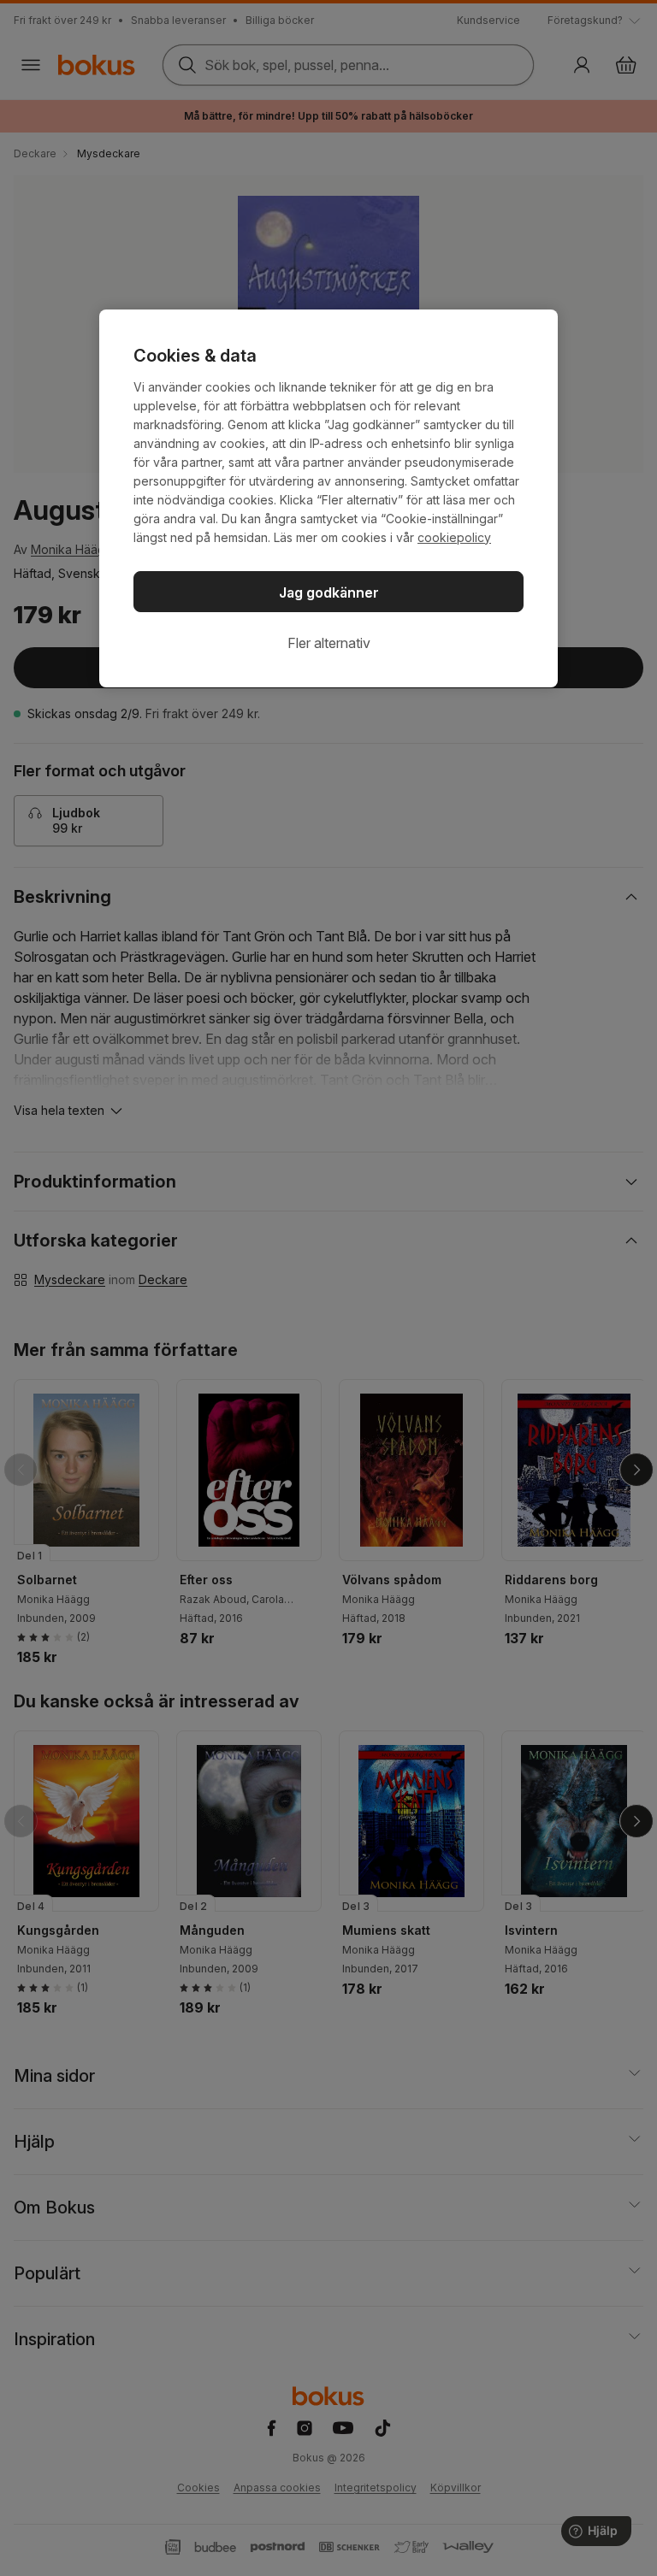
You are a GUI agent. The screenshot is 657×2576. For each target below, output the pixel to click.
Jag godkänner (329, 592)
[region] (328, 498)
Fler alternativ (329, 643)
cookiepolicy (454, 537)
